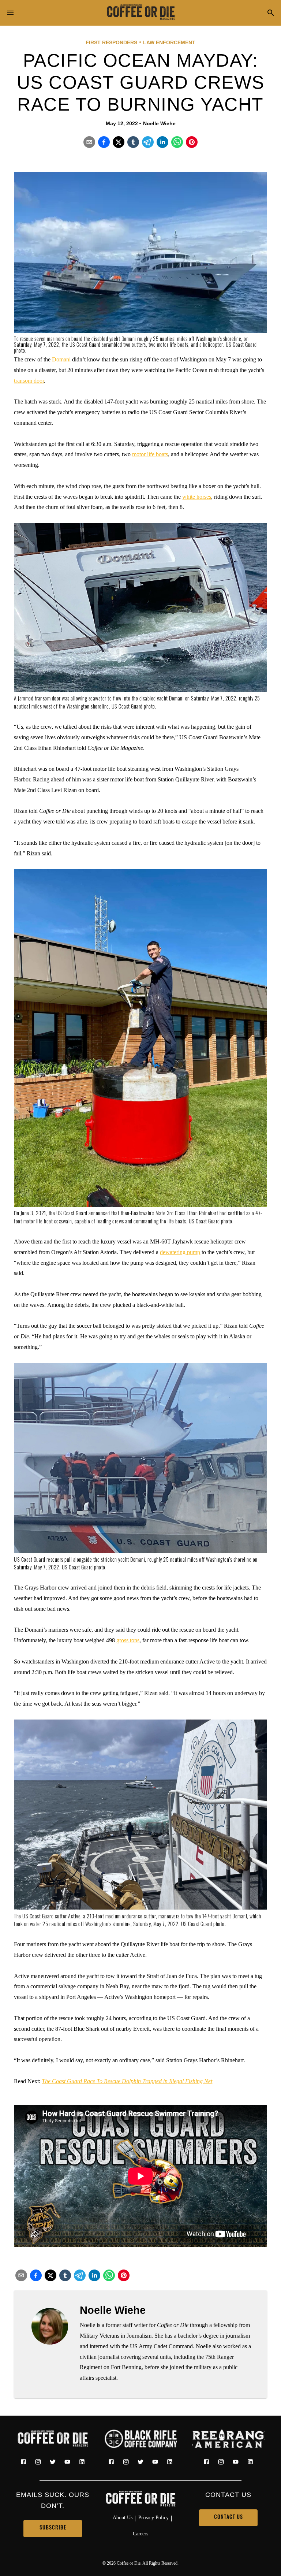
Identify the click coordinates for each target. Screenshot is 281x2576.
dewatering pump (180, 1252)
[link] (140, 13)
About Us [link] (123, 2517)
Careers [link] (140, 2534)
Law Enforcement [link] (169, 42)
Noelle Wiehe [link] (159, 123)
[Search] (271, 13)
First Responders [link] (111, 42)
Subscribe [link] (53, 2528)
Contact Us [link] (228, 2518)
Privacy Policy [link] (153, 2517)
